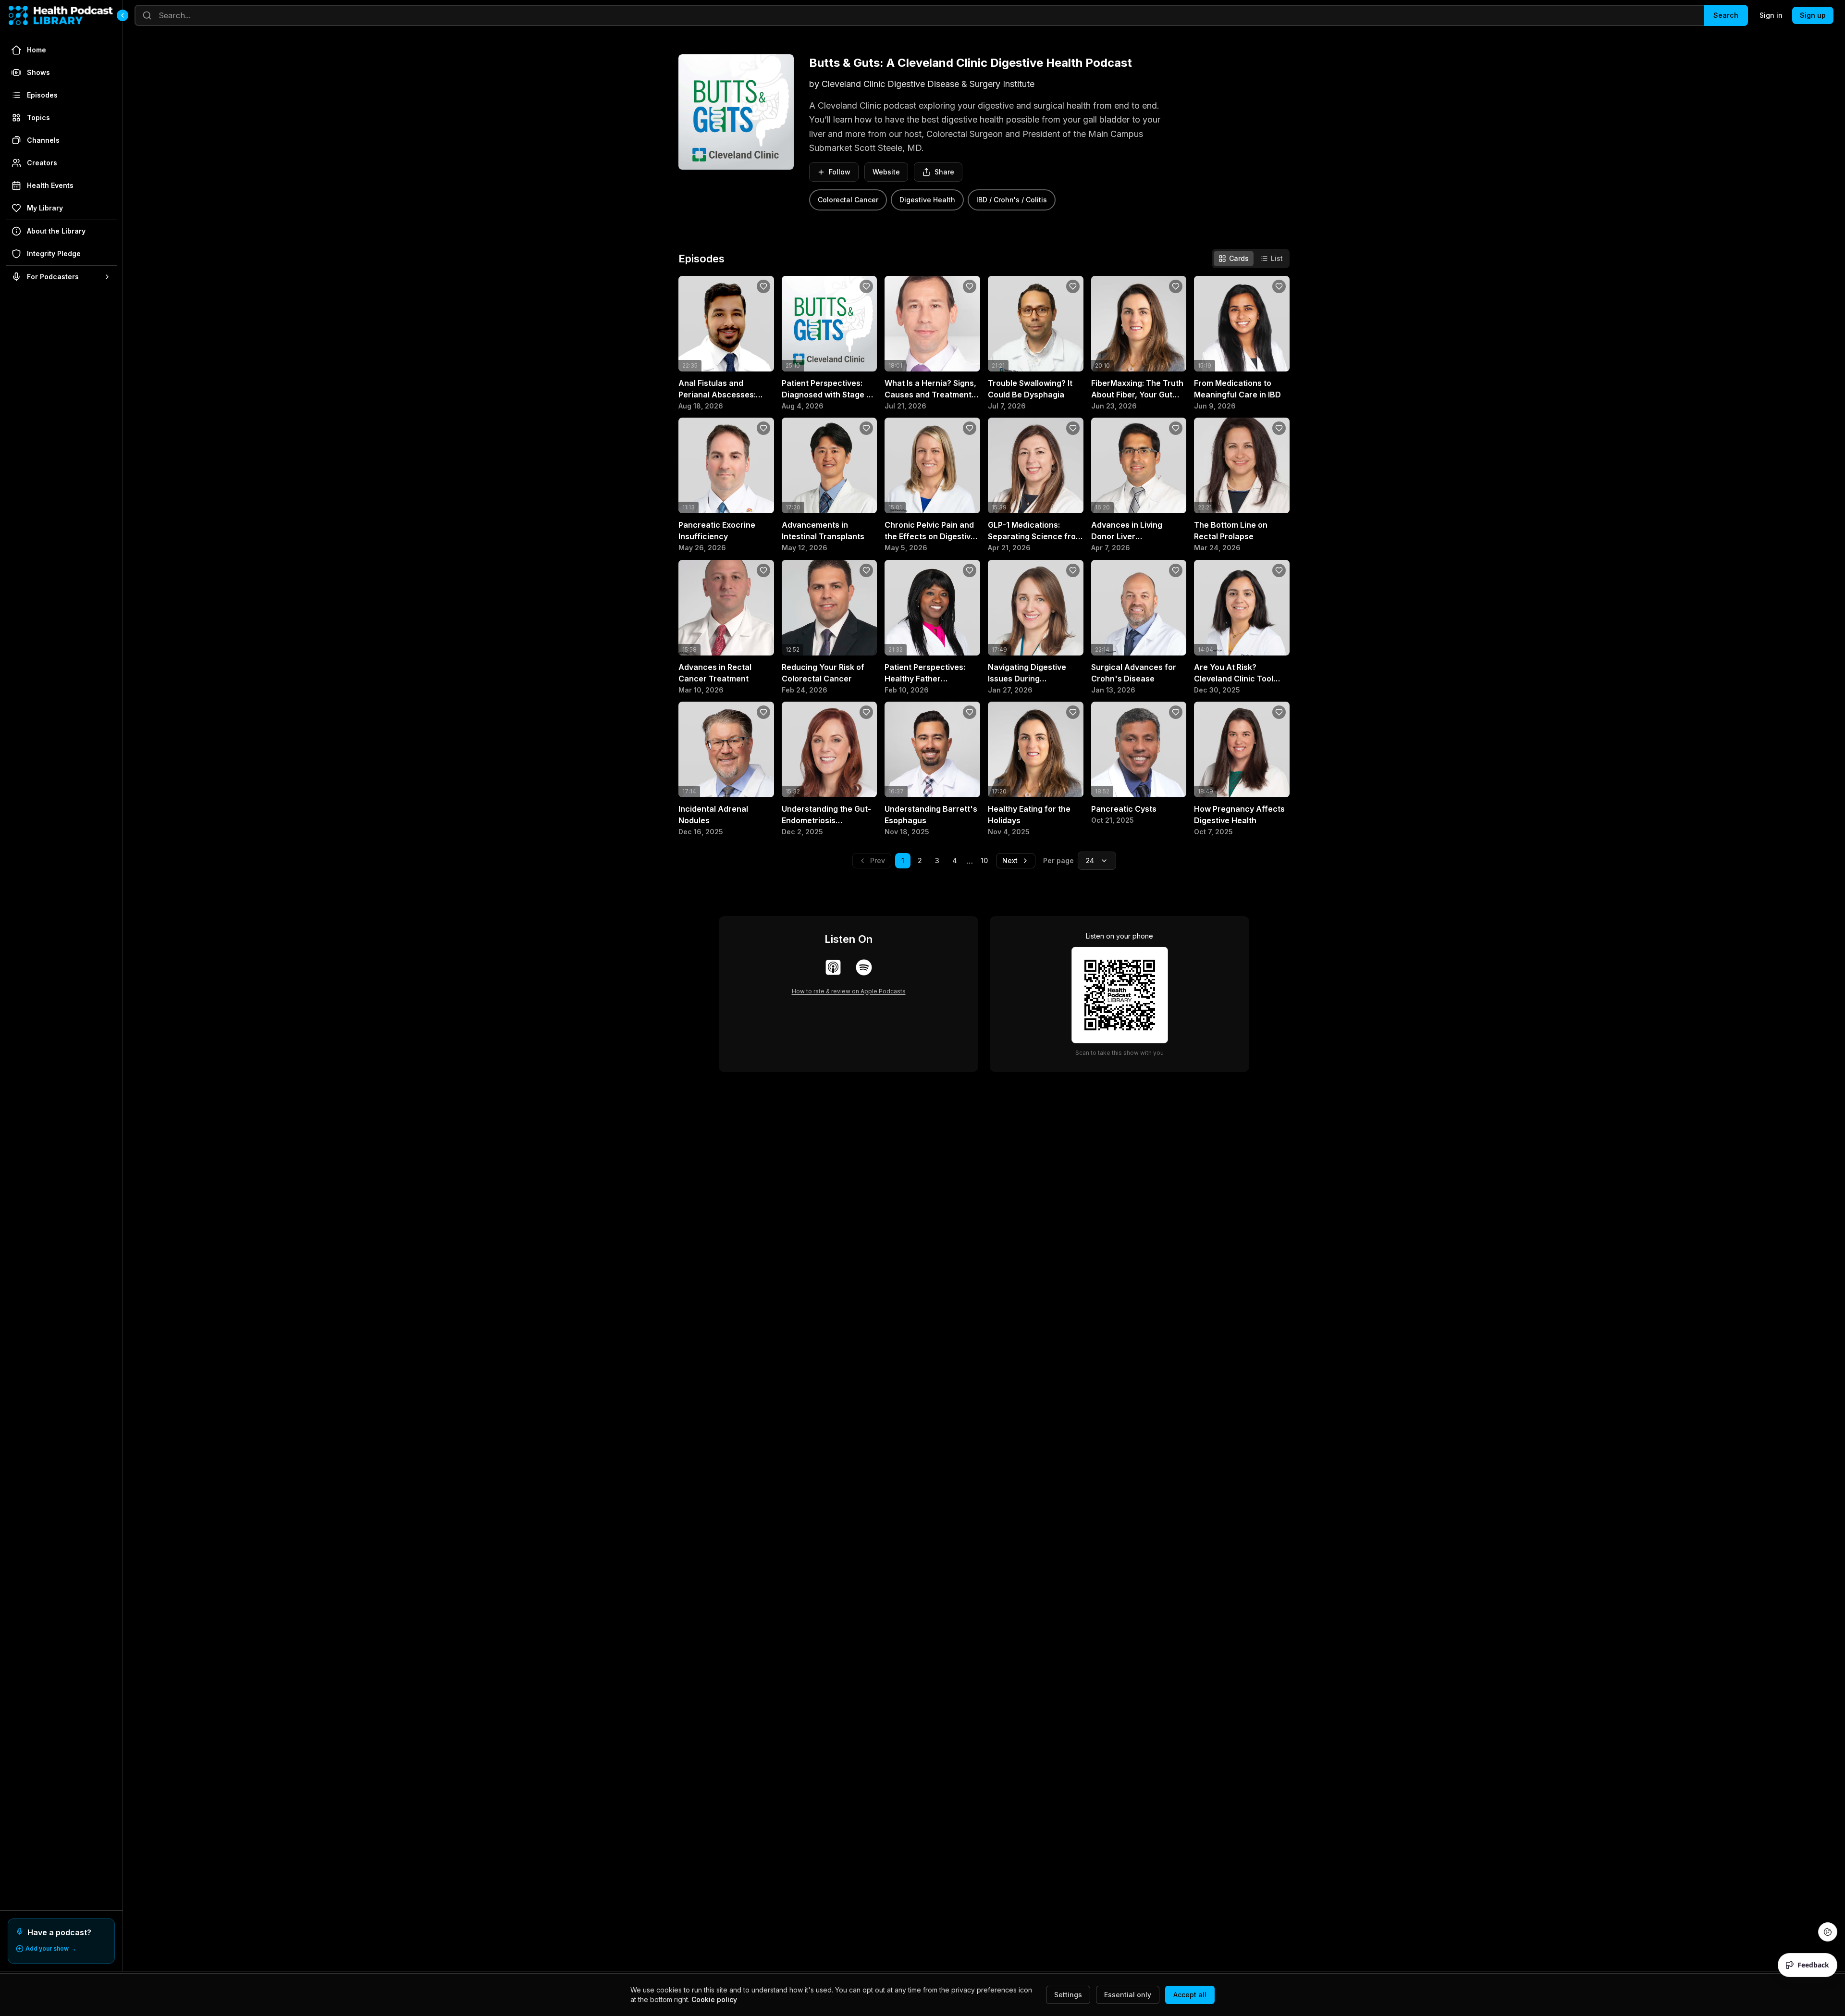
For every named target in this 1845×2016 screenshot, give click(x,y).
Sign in (1771, 15)
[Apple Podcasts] (833, 967)
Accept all (1190, 1995)
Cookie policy (714, 1999)
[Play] (762, 359)
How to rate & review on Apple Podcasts (849, 991)
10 (984, 860)
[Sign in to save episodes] (763, 286)
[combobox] (1097, 861)
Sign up (1813, 15)
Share (944, 172)
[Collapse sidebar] (123, 15)
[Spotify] (864, 967)
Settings (1068, 1995)
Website (886, 172)
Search (1726, 15)
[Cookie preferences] (1828, 1932)
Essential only (1128, 1995)
